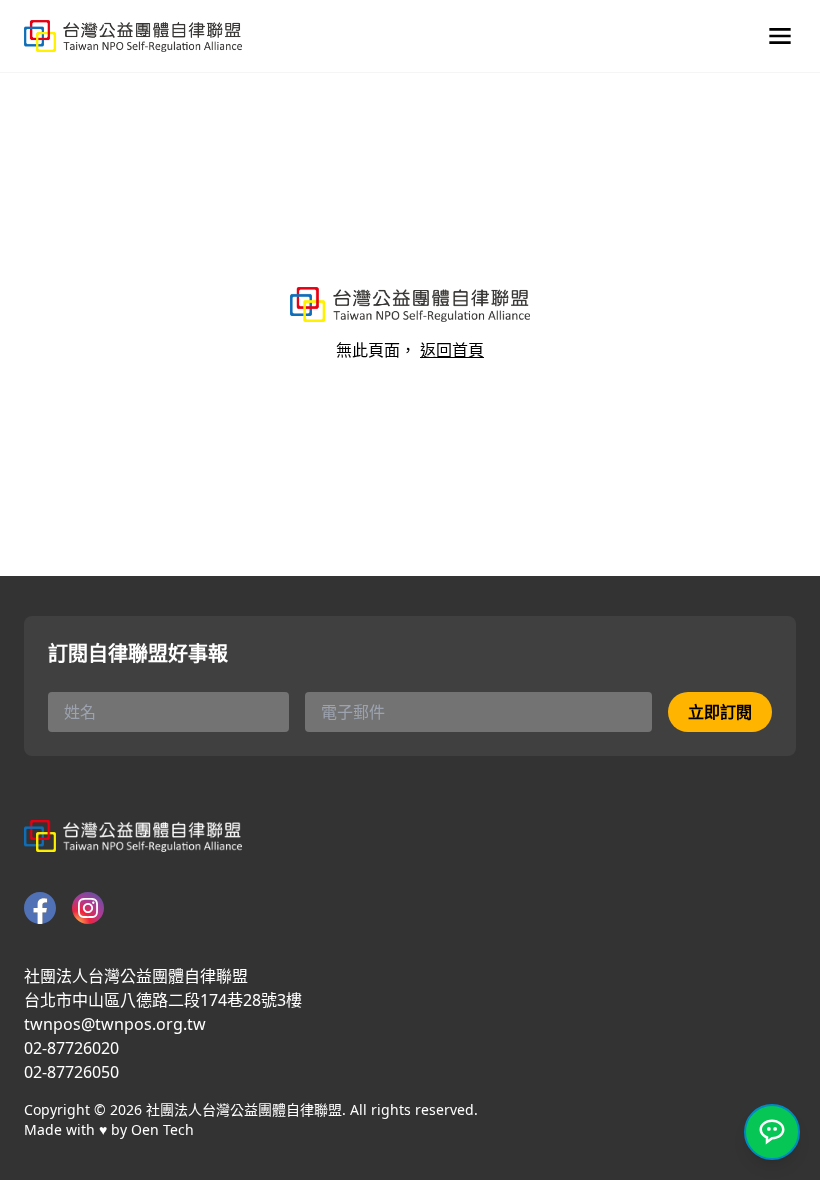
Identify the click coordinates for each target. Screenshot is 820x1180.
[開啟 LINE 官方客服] (772, 1132)
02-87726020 (71, 1048)
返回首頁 (452, 350)
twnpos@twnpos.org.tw (115, 1024)
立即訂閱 (720, 712)
